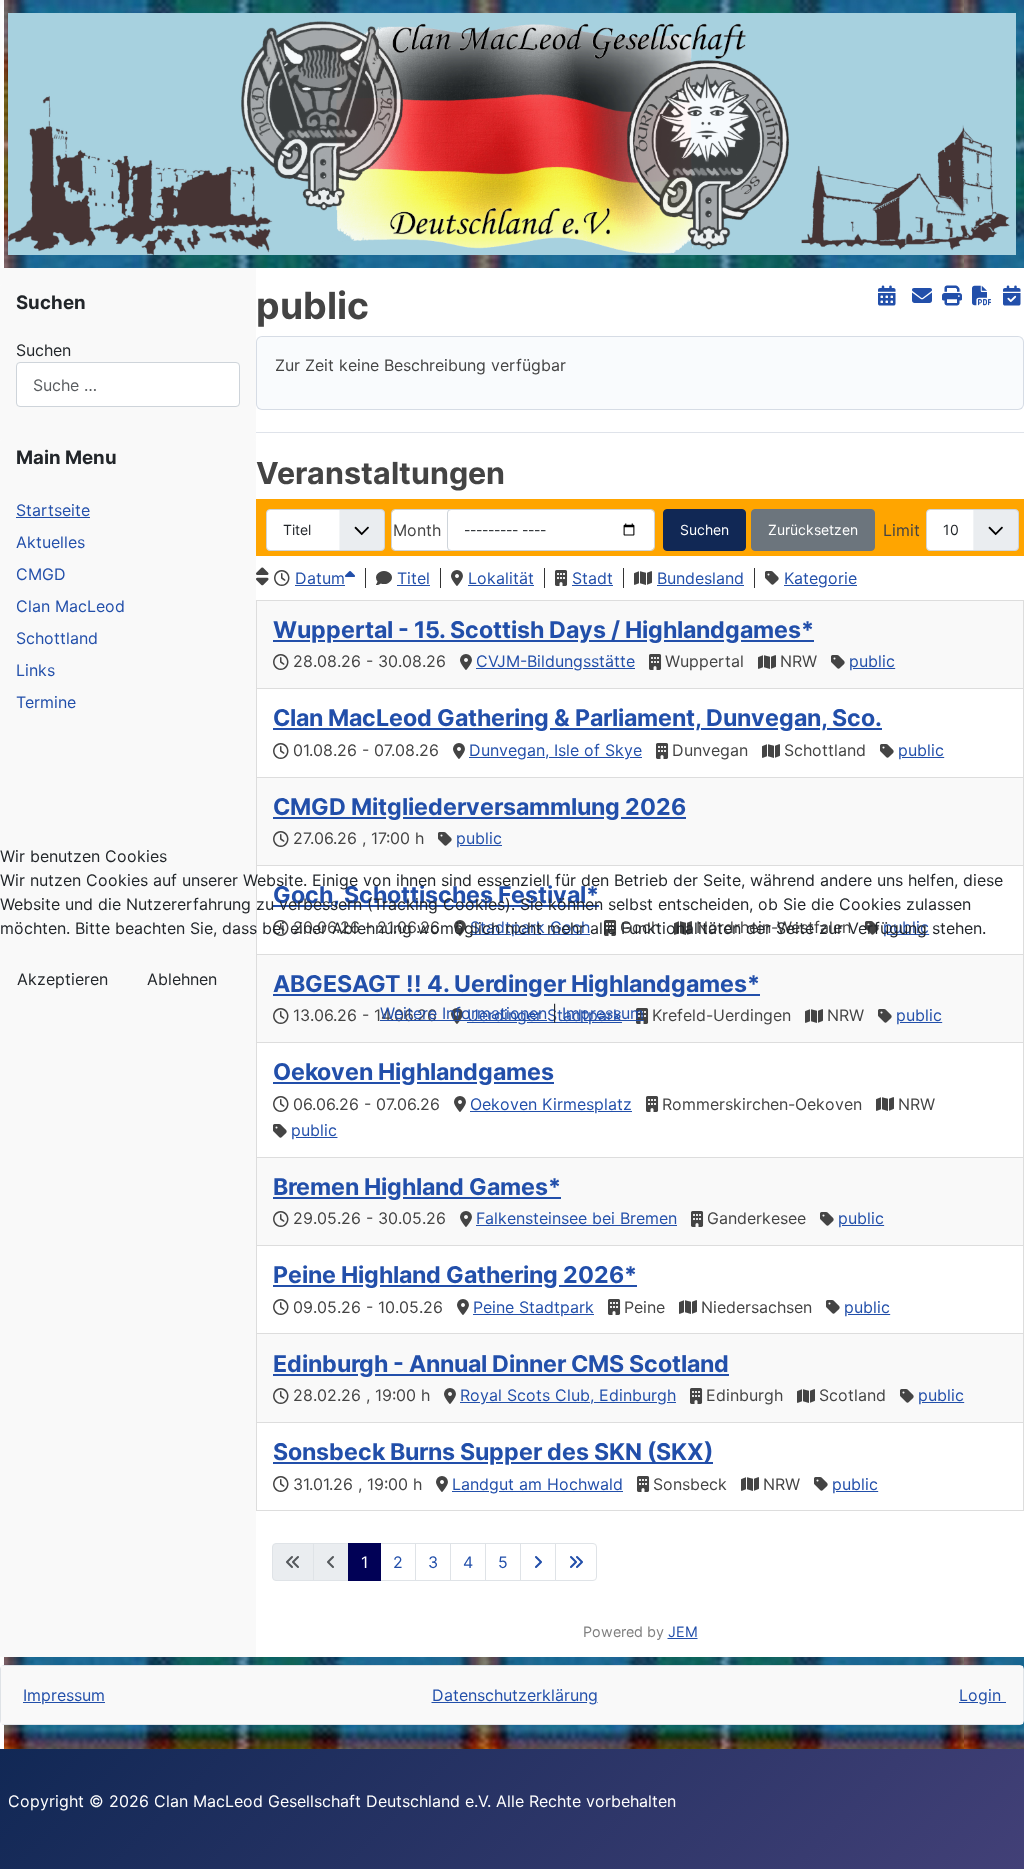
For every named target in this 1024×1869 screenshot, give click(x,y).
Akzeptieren (62, 979)
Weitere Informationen (463, 1013)
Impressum (603, 1013)
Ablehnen (182, 979)
